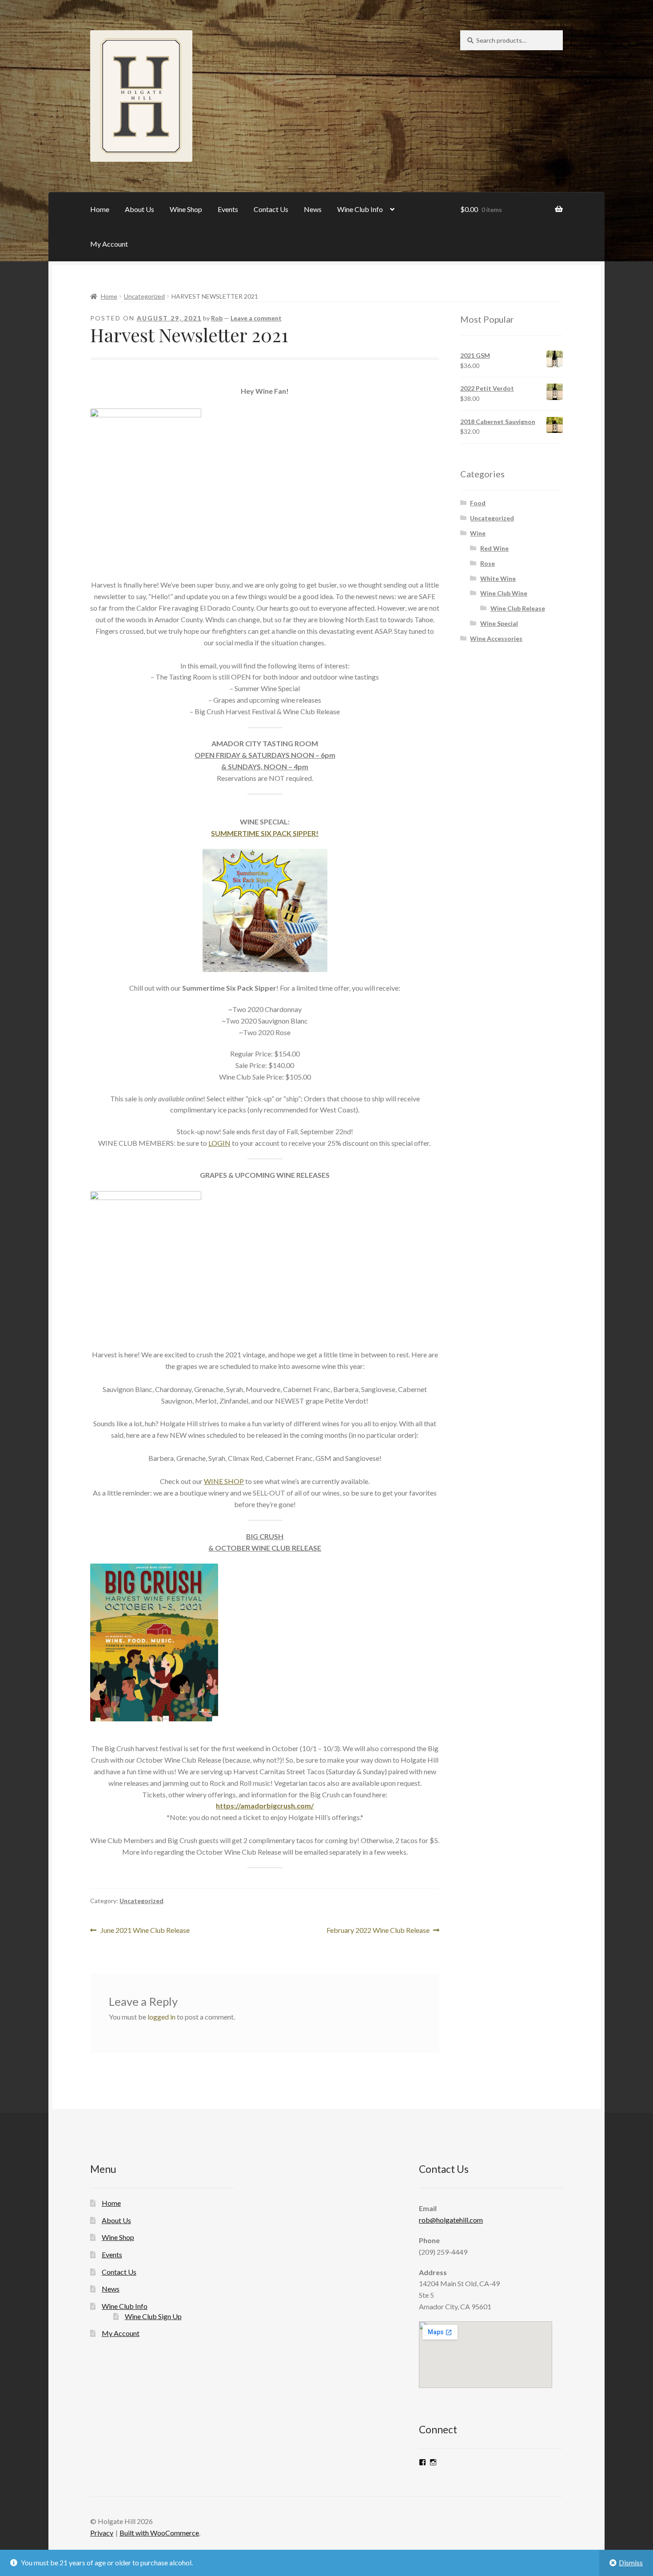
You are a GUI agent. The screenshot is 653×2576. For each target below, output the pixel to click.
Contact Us (271, 209)
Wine (478, 533)
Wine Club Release (518, 608)
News (313, 209)
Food (478, 503)
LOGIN (219, 1143)
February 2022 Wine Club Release (378, 1931)
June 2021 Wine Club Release (145, 1931)
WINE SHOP (224, 1481)
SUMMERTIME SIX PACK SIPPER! (265, 833)
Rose (488, 563)
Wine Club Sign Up (153, 2316)
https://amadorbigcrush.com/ (265, 1806)
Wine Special (499, 623)
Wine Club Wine (504, 593)
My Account (109, 244)
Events (228, 209)
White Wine (498, 578)
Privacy (102, 2533)
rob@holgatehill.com (451, 2220)
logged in (161, 2017)
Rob (217, 318)
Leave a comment (256, 318)
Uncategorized (144, 296)
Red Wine (494, 548)
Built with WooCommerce (159, 2533)
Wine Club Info (360, 209)
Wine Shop (186, 209)
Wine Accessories (496, 638)
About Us (139, 209)
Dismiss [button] (631, 2562)
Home (100, 209)
